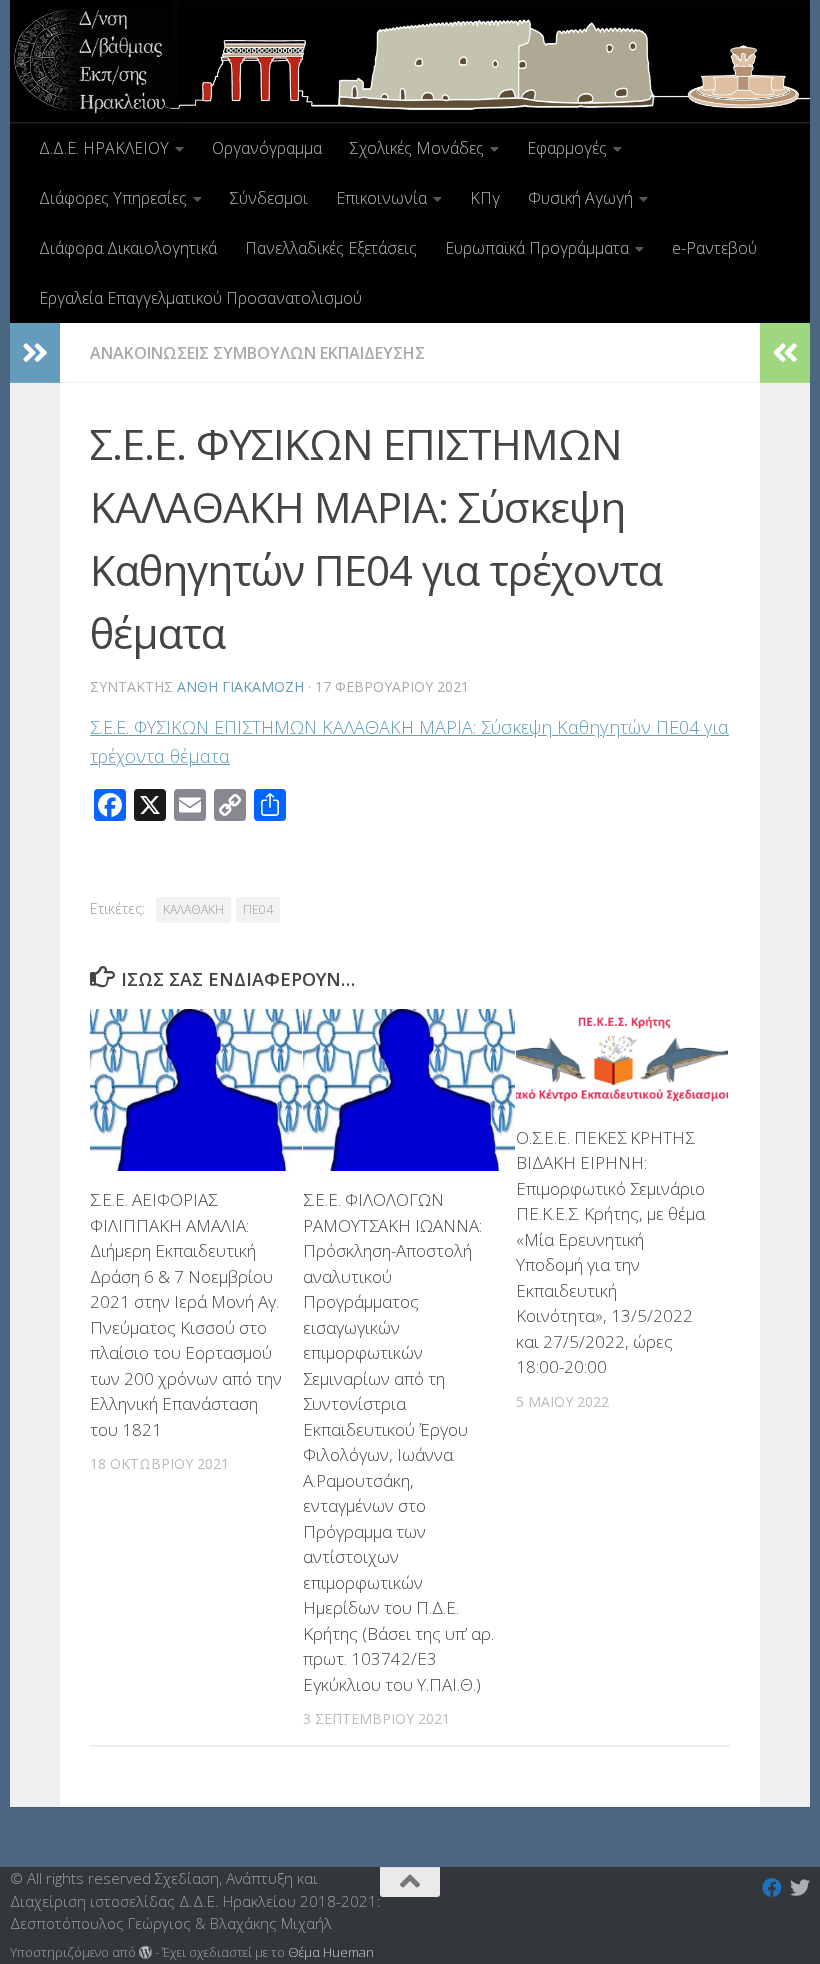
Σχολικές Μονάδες (417, 148)
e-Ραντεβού (714, 248)
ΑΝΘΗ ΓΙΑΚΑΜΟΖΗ (240, 686)
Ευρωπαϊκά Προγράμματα (537, 248)
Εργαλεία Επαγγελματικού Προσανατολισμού (200, 298)
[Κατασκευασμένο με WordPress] (145, 1952)
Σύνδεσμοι (269, 198)
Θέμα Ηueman (331, 1952)
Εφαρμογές (567, 148)
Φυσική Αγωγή (580, 198)
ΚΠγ (485, 198)
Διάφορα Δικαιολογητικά (128, 248)
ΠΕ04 (258, 909)
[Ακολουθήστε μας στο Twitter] (800, 1888)
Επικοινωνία (381, 198)
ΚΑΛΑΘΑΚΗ (193, 909)
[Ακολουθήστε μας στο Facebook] (772, 1888)
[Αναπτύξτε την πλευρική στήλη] (35, 353)
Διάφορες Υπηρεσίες (113, 198)
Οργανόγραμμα (267, 148)
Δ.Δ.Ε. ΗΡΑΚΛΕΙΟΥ (104, 148)
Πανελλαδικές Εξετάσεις (331, 248)
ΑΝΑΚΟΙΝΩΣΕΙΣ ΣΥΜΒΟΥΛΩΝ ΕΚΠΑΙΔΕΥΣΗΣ (257, 353)
